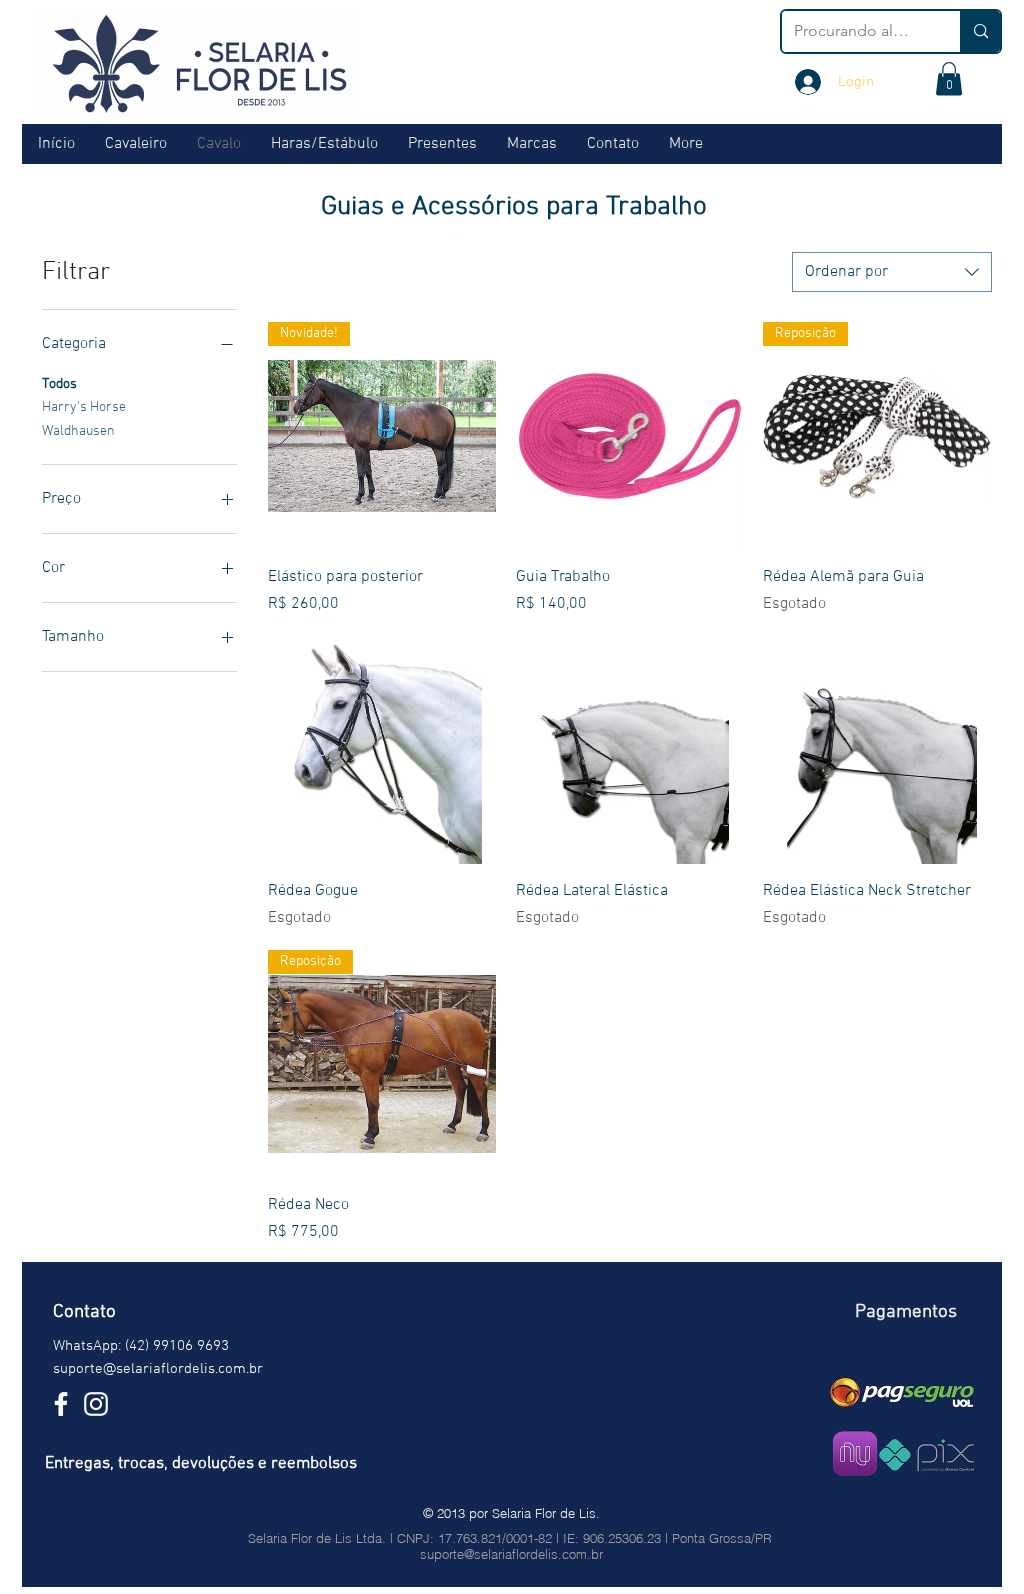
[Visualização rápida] (630, 436)
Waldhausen (78, 431)
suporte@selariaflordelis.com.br (158, 1369)
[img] (902, 1391)
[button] (949, 78)
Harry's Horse (84, 407)
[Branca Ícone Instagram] (96, 1404)
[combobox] (892, 272)
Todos (59, 384)
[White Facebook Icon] (61, 1404)
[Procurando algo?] (980, 31)
